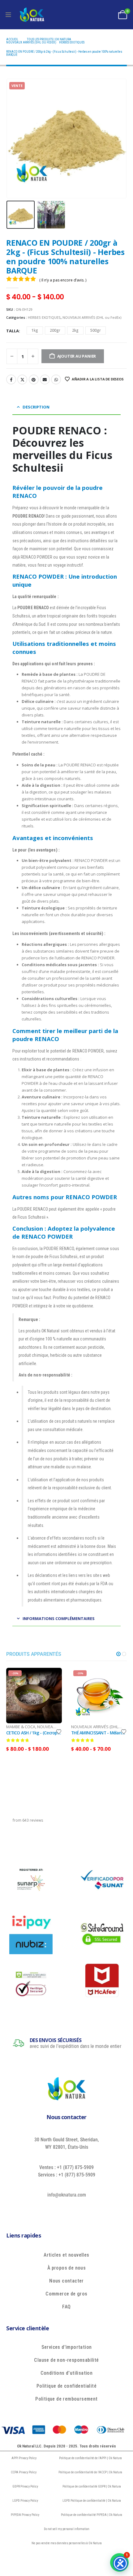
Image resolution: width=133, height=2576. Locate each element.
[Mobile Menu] (8, 15)
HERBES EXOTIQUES (44, 317)
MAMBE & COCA (21, 1727)
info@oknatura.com (67, 2195)
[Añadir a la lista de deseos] (59, 1731)
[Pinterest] (72, 2209)
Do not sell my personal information (67, 2529)
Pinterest (34, 379)
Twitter (22, 379)
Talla (13, 331)
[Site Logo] (32, 15)
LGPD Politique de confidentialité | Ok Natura (92, 2501)
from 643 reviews (28, 1820)
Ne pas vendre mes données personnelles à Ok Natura (67, 2543)
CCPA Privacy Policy (24, 2472)
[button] (14, 138)
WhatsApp (56, 379)
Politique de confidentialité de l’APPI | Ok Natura (90, 2458)
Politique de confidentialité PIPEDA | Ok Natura (92, 2515)
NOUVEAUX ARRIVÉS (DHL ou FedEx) (92, 317)
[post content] (34, 1696)
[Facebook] (44, 2209)
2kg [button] (75, 330)
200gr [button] (55, 330)
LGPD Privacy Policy (25, 2501)
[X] (58, 2209)
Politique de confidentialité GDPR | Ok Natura (92, 2486)
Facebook (11, 379)
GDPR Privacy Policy (25, 2486)
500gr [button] (96, 330)
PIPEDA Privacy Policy (25, 2515)
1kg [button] (35, 330)
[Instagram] (86, 2209)
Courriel (45, 379)
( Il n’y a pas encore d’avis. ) (63, 280)
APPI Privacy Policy (24, 2458)
